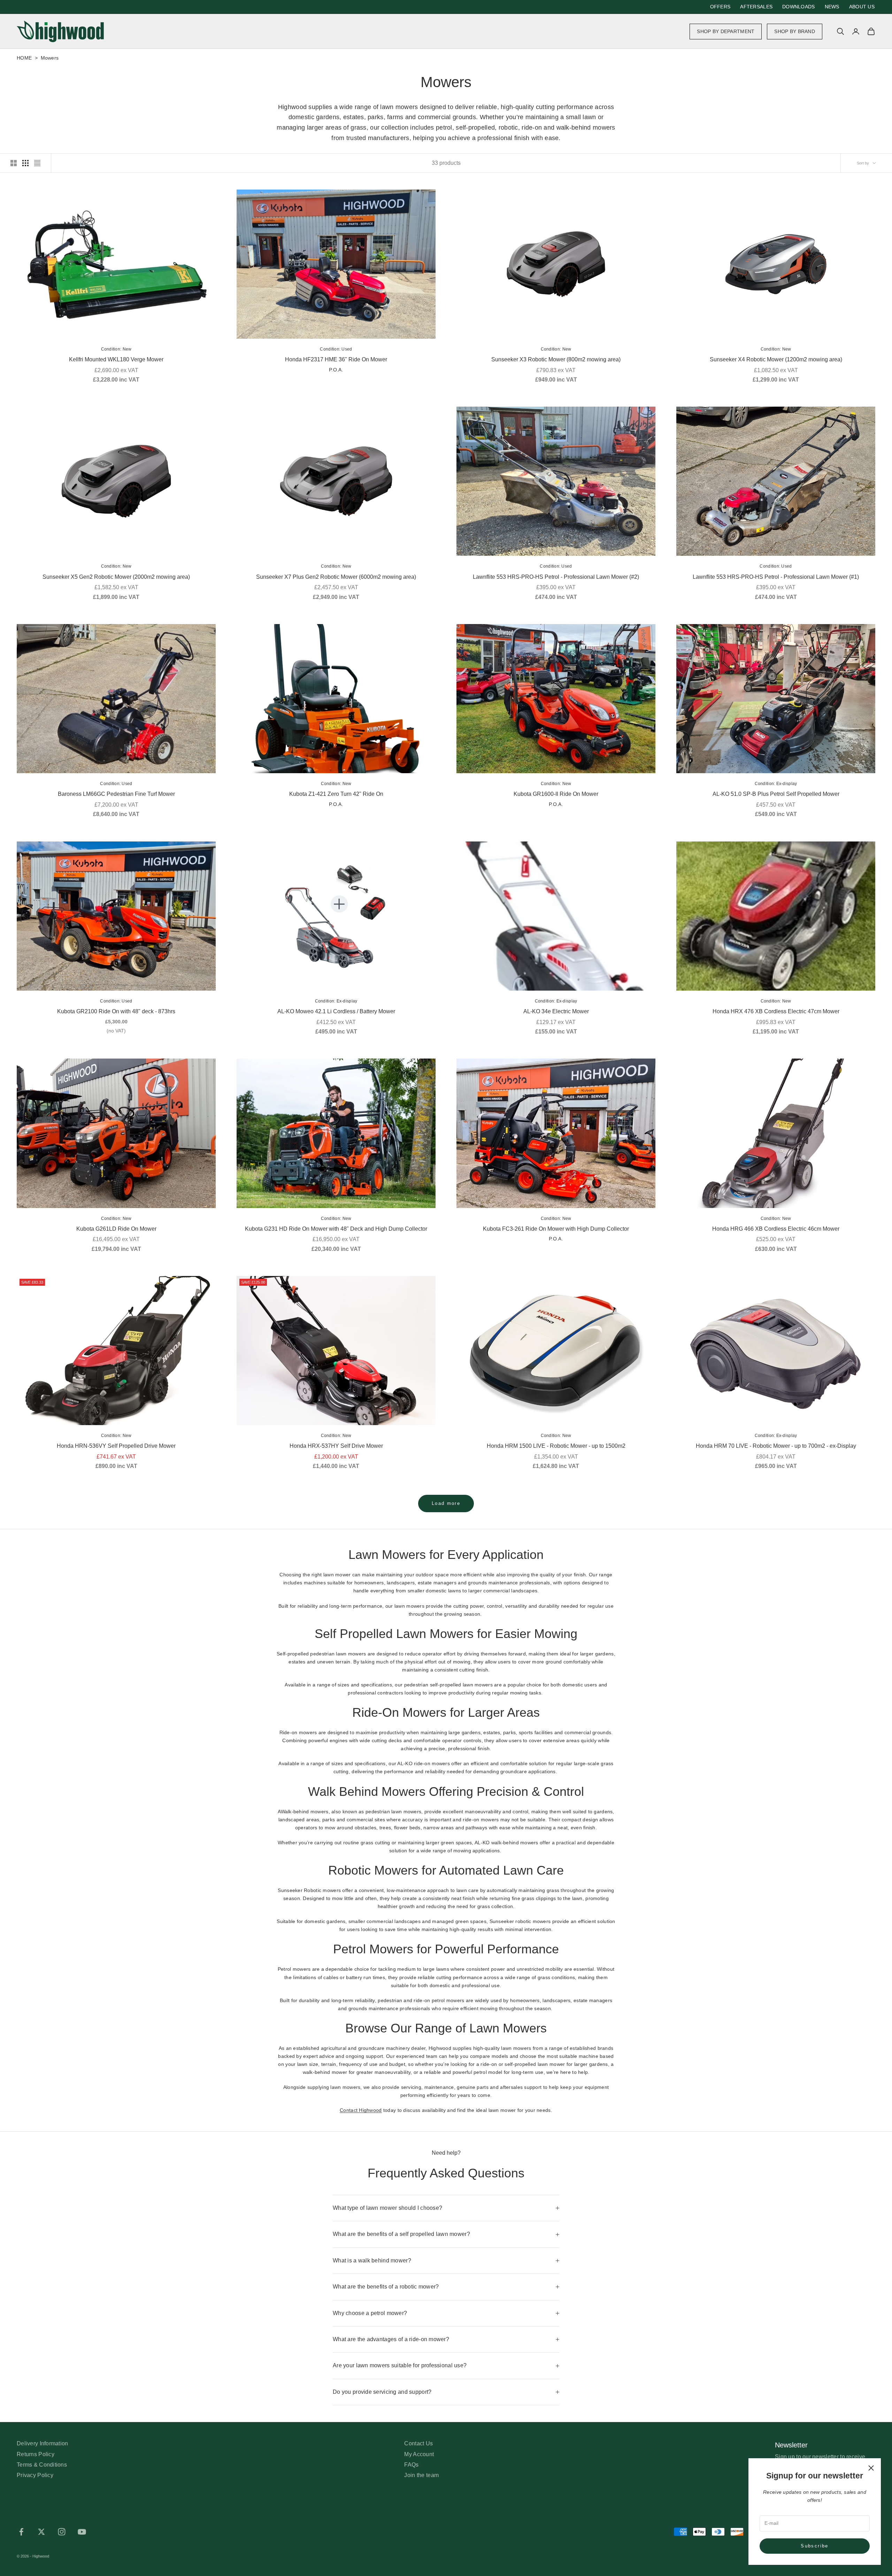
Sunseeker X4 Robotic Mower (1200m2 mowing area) (776, 359)
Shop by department (726, 31)
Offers (720, 7)
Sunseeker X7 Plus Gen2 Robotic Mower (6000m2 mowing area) (336, 577)
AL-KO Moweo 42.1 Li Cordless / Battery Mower (336, 1011)
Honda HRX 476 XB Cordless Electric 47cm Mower (776, 1011)
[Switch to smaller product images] (25, 163)
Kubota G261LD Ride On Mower (116, 1229)
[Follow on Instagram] (62, 2532)
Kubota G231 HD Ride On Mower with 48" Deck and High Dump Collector (336, 1229)
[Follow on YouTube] (82, 2532)
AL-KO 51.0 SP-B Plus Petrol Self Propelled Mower (776, 794)
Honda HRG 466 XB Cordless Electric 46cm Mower (776, 1229)
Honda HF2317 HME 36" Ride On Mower (336, 359)
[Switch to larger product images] (14, 163)
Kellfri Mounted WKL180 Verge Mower (116, 359)
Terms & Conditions (42, 2465)
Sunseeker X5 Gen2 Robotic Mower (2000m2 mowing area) (116, 577)
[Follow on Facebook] (21, 2532)
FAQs (411, 2465)
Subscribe (814, 2546)
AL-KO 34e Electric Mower (556, 1011)
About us (862, 7)
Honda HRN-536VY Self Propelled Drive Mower (116, 1446)
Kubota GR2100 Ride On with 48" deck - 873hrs (116, 1011)
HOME (25, 58)
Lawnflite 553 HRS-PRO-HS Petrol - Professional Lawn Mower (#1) (776, 577)
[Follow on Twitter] (41, 2532)
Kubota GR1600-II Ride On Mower (556, 794)
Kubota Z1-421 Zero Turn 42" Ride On (336, 794)
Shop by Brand (795, 31)
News (832, 7)
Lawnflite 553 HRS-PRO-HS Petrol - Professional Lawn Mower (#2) (556, 577)
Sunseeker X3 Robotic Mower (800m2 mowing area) (556, 359)
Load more (446, 1503)
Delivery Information (43, 2443)
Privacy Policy (35, 2475)
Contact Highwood (361, 2110)
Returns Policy (36, 2454)
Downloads (799, 7)
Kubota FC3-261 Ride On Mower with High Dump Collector (556, 1229)
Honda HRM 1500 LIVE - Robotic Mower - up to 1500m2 (556, 1446)
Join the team (421, 2475)
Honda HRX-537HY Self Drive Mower (336, 1446)
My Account (419, 2454)
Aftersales (756, 7)
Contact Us (418, 2443)
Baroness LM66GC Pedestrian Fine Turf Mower (116, 794)
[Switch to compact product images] (37, 163)
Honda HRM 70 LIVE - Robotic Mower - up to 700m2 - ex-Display (776, 1446)
